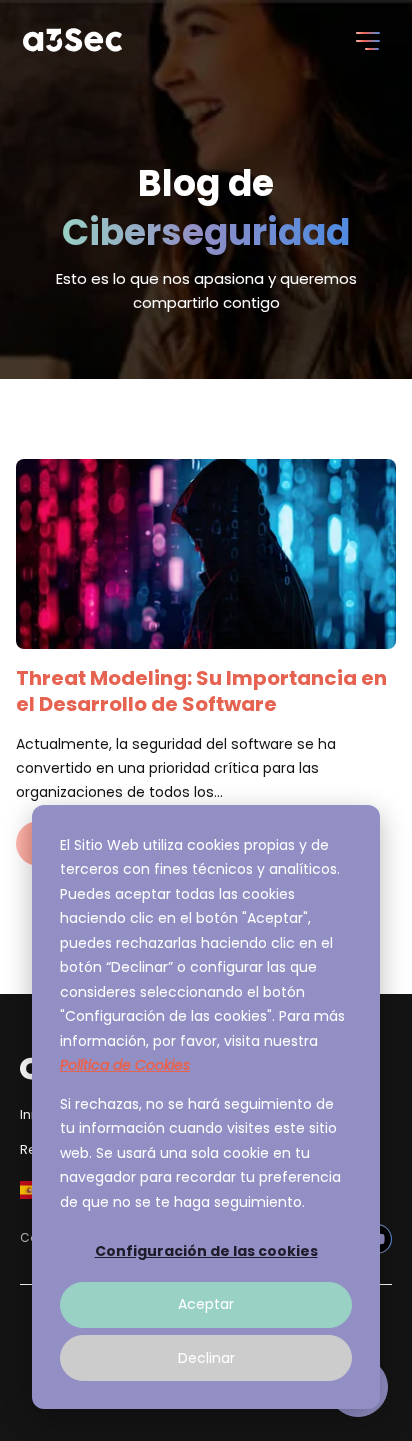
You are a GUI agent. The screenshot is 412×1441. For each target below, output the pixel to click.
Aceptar (206, 1304)
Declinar (206, 1358)
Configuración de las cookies (206, 1251)
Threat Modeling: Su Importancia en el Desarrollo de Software (201, 691)
